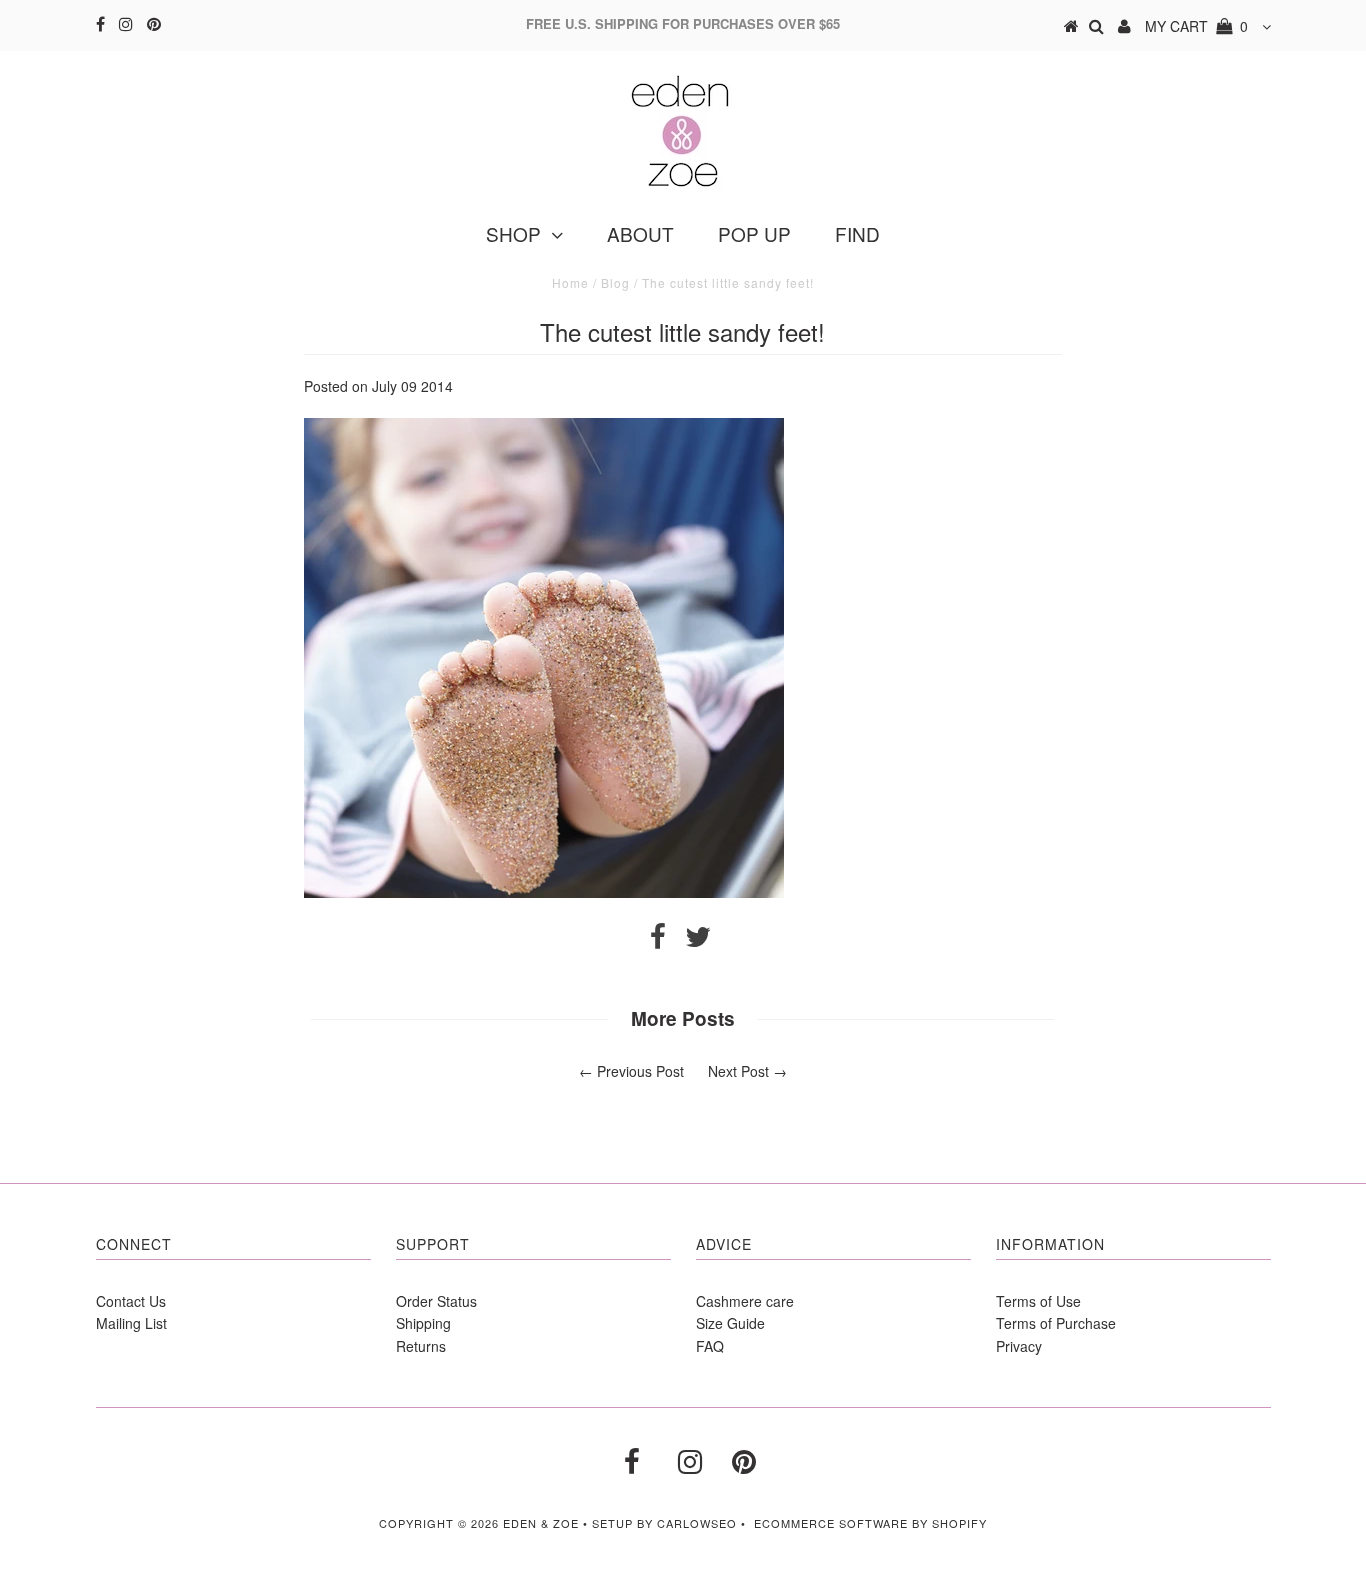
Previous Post (640, 1071)
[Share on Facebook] (658, 941)
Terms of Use (1038, 1301)
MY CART (1196, 26)
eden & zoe (541, 1523)
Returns (421, 1346)
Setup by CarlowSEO (664, 1523)
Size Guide (730, 1323)
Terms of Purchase (1056, 1323)
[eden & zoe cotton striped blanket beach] (544, 892)
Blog (615, 282)
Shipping (423, 1323)
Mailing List (131, 1323)
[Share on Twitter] (698, 941)
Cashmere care (745, 1301)
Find (857, 233)
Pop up (754, 233)
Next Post (738, 1071)
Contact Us (131, 1301)
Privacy (1019, 1346)
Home (570, 282)
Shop (513, 233)
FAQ (710, 1346)
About (640, 233)
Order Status (436, 1301)
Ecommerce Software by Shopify (870, 1523)
